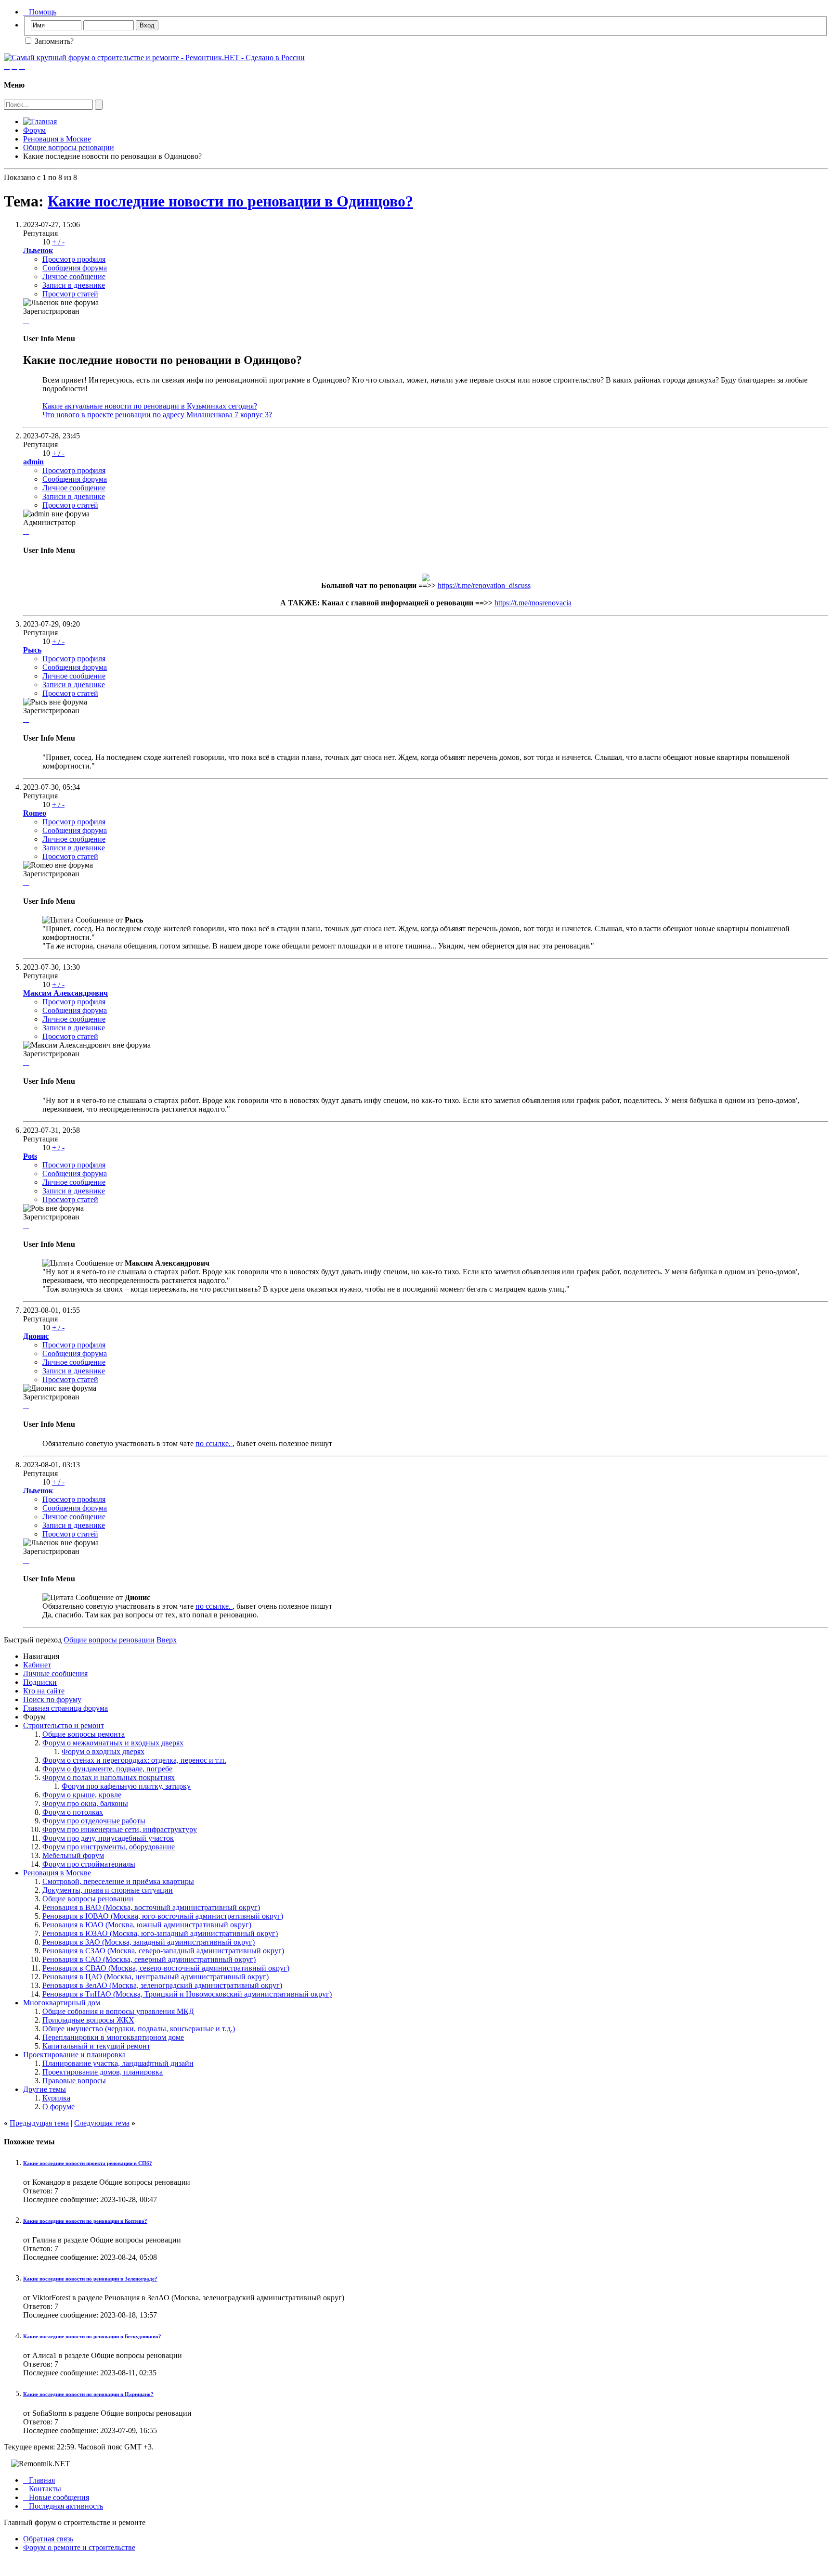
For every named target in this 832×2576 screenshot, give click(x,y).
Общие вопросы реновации (69, 147)
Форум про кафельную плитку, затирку (126, 1786)
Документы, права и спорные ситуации (108, 1890)
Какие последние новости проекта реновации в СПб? (88, 2163)
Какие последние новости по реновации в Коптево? (85, 2221)
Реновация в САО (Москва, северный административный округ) (149, 1959)
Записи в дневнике (74, 285)
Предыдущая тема (39, 2123)
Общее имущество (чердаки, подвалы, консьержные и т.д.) (139, 2029)
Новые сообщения (56, 2497)
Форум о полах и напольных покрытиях (109, 1777)
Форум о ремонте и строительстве (79, 2547)
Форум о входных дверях (103, 1751)
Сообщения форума (75, 268)
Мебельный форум (73, 1855)
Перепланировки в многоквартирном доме (113, 2037)
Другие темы (45, 2089)
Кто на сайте (44, 1691)
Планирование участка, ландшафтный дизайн (118, 2063)
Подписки (40, 1682)
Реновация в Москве (57, 139)
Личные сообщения (55, 1673)
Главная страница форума (65, 1708)
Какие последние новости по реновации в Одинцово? (230, 201)
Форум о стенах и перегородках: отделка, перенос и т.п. (134, 1760)
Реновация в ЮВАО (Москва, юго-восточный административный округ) (163, 1916)
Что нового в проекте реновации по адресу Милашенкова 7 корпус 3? (157, 415)
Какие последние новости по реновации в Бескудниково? (92, 2336)
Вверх (167, 1640)
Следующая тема (102, 2123)
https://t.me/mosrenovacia (533, 603)
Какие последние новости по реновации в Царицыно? (88, 2394)
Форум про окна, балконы (85, 1803)
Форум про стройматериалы (89, 1864)
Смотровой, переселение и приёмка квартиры (118, 1881)
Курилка (56, 2098)
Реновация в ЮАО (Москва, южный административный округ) (147, 1925)
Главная (39, 2480)
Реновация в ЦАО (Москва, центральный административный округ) (156, 1977)
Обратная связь (48, 2539)
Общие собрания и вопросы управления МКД (118, 2011)
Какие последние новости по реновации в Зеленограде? (90, 2279)
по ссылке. (214, 1443)
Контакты (42, 2489)
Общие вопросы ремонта (84, 1734)
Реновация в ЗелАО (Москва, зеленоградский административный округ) (162, 1985)
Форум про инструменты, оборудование (109, 1847)
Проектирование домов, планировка (103, 2072)
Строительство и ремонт (64, 1725)
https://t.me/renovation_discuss (484, 585)
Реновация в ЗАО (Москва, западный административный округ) (149, 1942)
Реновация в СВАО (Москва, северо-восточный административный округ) (166, 1968)
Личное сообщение (74, 276)
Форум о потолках (73, 1812)
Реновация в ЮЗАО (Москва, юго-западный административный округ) (160, 1933)
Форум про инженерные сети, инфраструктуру (120, 1829)
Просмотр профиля (74, 259)
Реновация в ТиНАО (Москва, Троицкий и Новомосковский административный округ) (187, 1994)
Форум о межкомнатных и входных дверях (113, 1743)
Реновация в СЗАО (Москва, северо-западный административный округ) (163, 1951)
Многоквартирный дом (62, 2003)
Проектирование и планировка (74, 2055)
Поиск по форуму (52, 1699)
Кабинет (37, 1665)
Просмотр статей (70, 294)
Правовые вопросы (74, 2081)
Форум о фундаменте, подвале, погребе (107, 1769)
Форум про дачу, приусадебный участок (108, 1838)
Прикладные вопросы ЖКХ (88, 2020)
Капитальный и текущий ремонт (96, 2046)
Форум (34, 130)
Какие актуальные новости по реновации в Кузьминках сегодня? (150, 406)
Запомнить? (53, 41)
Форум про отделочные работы (94, 1821)
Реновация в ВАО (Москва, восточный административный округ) (151, 1907)
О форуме (58, 2107)
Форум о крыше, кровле (82, 1795)
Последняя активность (63, 2506)
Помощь (40, 12)
